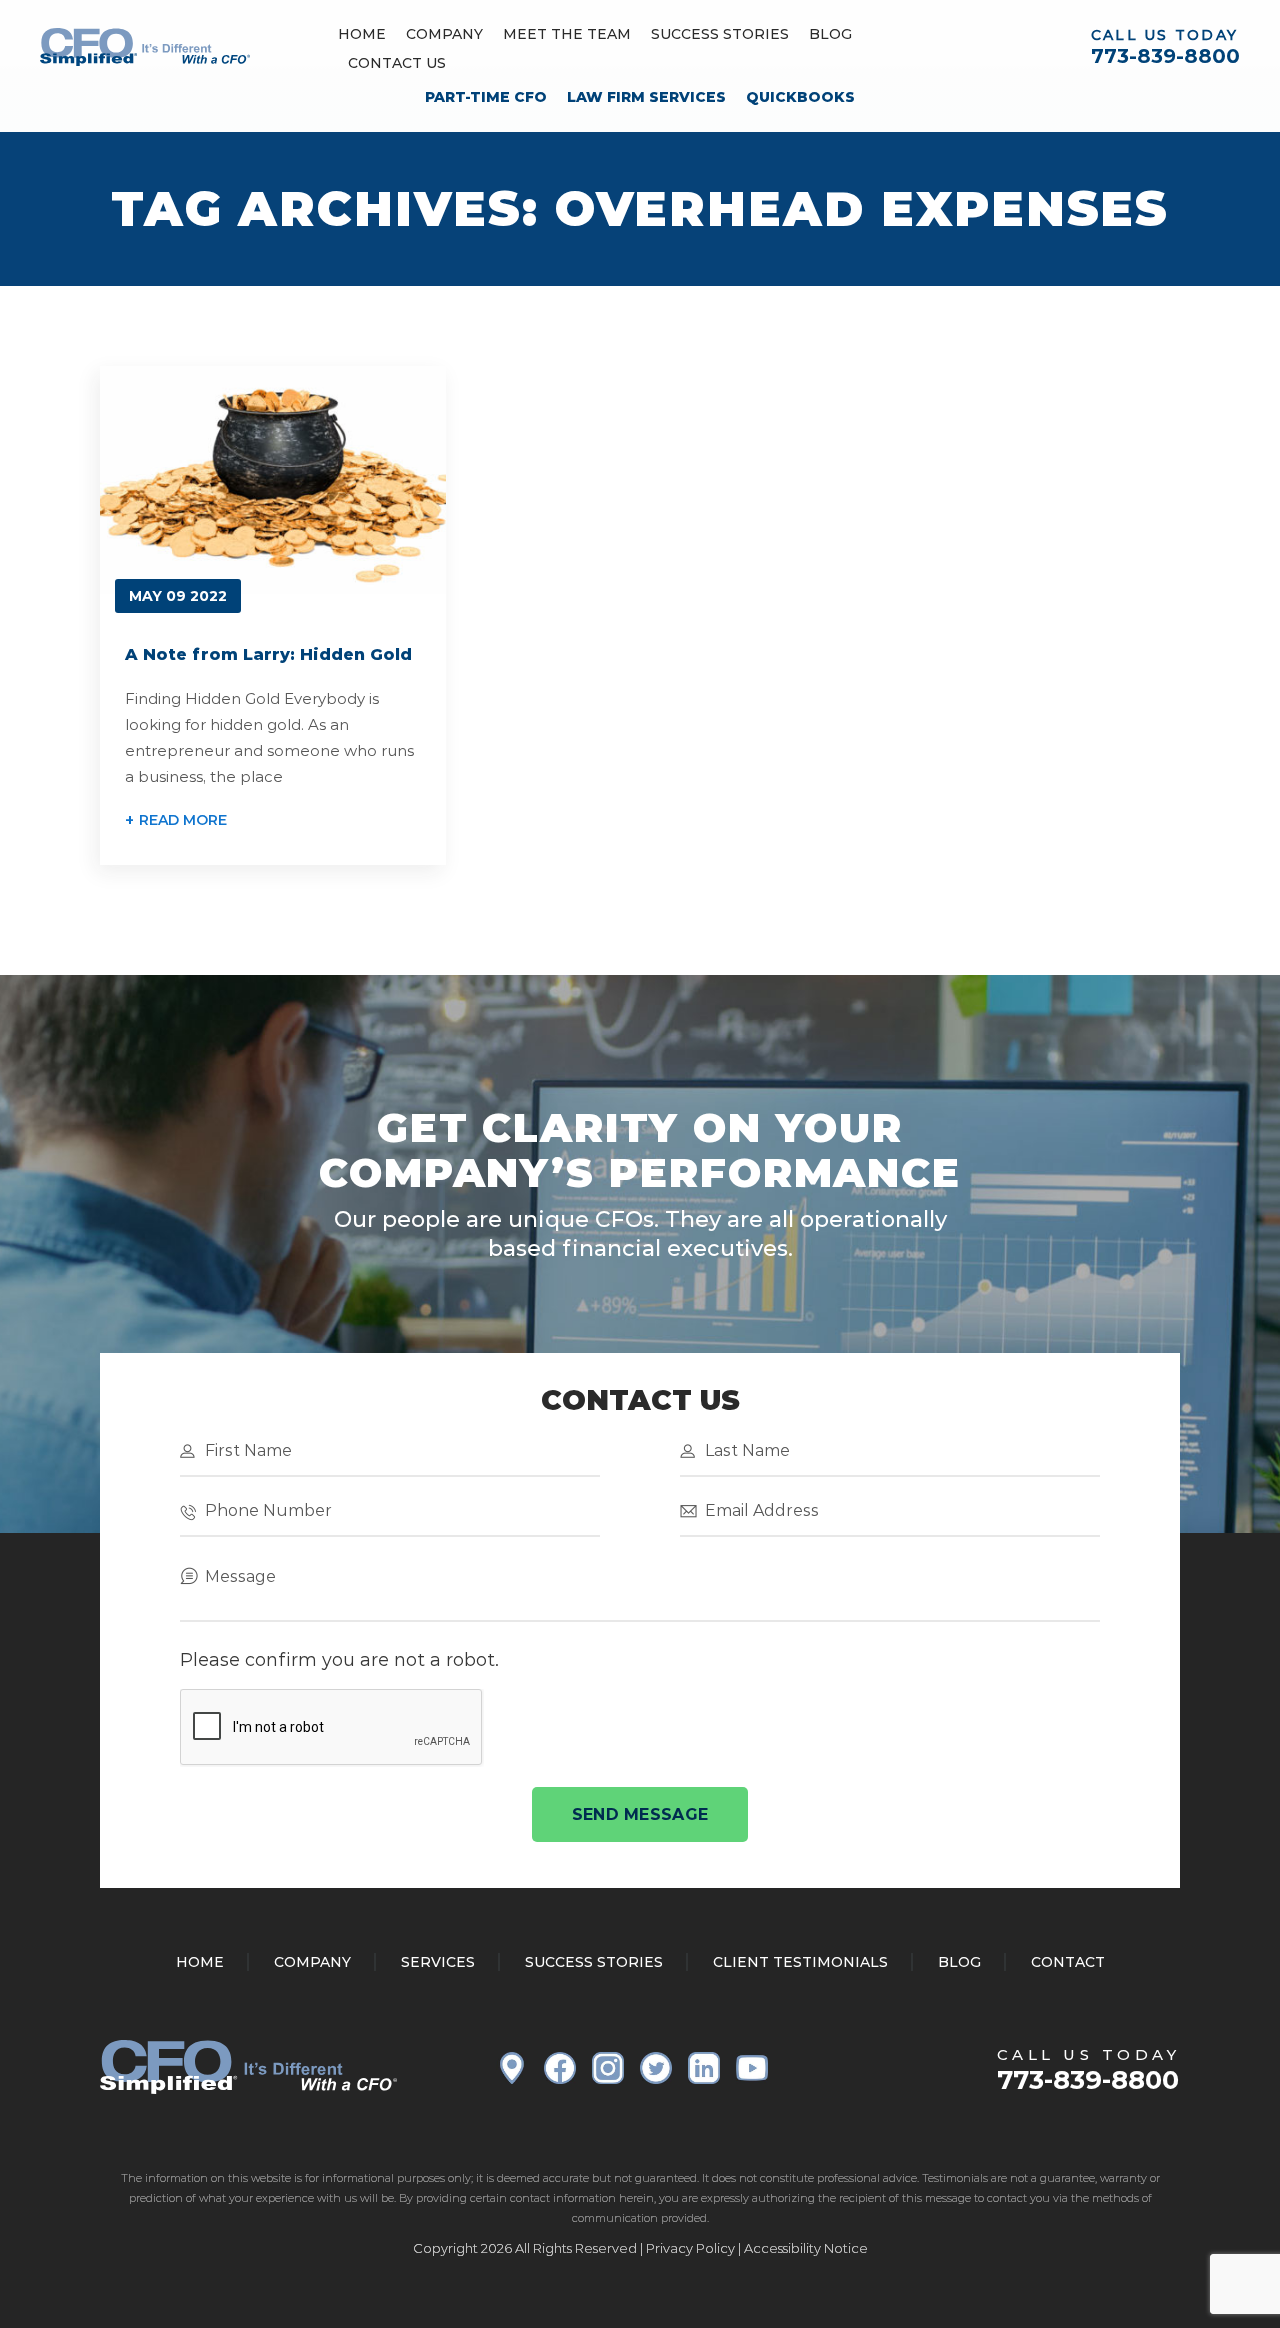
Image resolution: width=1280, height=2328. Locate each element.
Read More (183, 820)
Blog (830, 34)
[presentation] (332, 1728)
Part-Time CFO (486, 97)
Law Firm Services (646, 97)
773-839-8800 (1165, 56)
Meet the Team (567, 34)
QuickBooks (800, 97)
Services (438, 1962)
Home (362, 34)
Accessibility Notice (806, 2248)
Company (444, 34)
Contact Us (397, 63)
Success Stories (720, 34)
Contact (1068, 1962)
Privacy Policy (690, 2248)
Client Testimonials (800, 1962)
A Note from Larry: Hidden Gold (268, 654)
